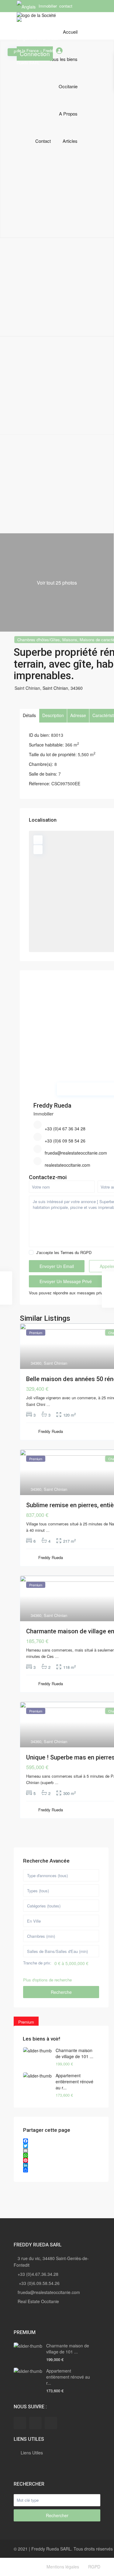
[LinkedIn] (61, 2165)
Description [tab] (53, 715)
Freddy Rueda (52, 1105)
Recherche (61, 1992)
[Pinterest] (61, 2160)
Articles (70, 141)
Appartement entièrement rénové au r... (74, 2081)
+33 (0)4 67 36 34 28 (65, 1129)
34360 (77, 688)
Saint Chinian (55, 688)
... (48, 1404)
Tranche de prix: (37, 1963)
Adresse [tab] (78, 715)
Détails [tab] (29, 715)
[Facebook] (61, 2141)
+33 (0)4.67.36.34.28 (38, 2274)
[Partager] (61, 2170)
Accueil (70, 32)
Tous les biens (63, 59)
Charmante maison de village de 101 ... (74, 2053)
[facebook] (20, 2423)
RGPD (94, 2567)
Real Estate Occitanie (38, 2301)
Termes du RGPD (76, 1252)
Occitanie (68, 86)
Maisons (70, 640)
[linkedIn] (35, 2423)
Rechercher (57, 2515)
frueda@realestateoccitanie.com (76, 1153)
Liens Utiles (32, 2453)
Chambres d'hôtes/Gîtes (39, 640)
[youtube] (51, 2423)
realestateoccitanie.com (67, 1165)
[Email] (61, 2151)
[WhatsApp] (61, 2155)
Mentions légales (63, 2567)
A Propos (68, 114)
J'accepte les (64, 1252)
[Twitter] (61, 2146)
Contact (43, 141)
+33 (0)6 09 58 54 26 (65, 1141)
